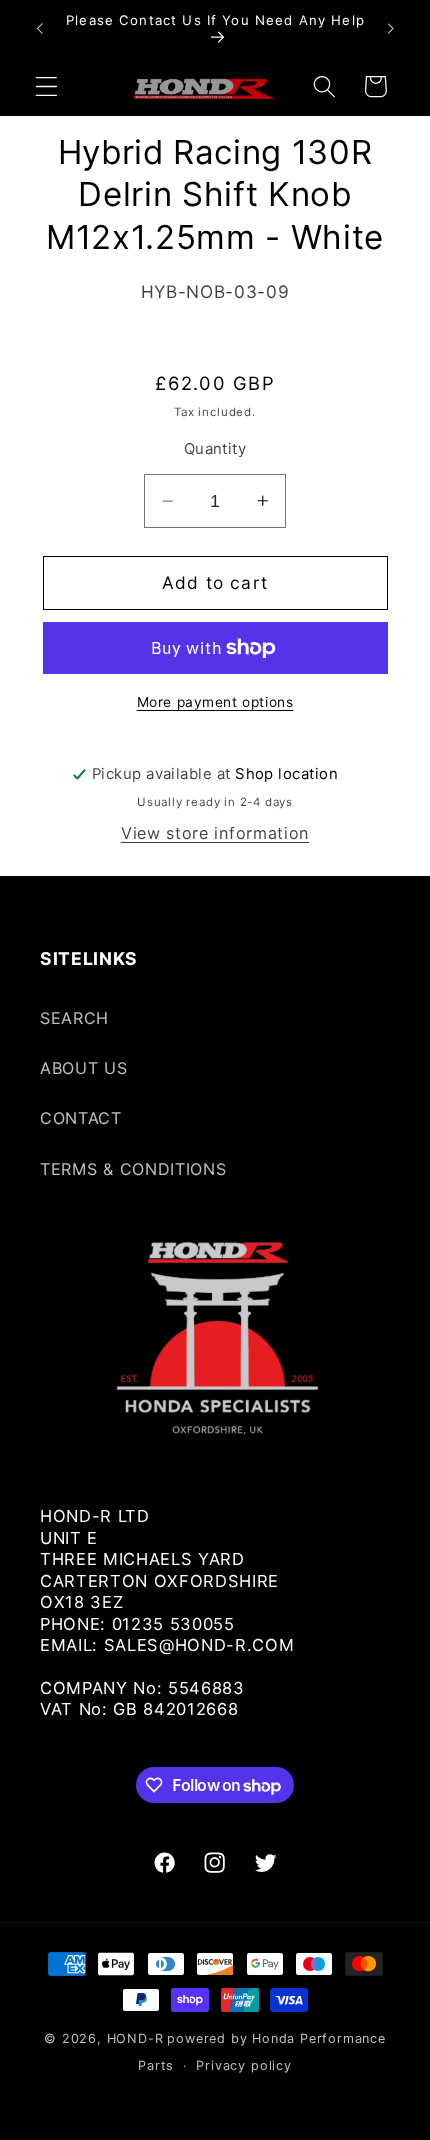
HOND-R (135, 2038)
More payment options (215, 702)
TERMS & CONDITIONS (133, 1169)
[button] (46, 86)
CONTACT (81, 1118)
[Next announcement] (391, 29)
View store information (215, 833)
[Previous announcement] (39, 29)
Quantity (215, 449)
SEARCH (74, 1018)
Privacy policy (243, 2065)
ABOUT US (84, 1068)
